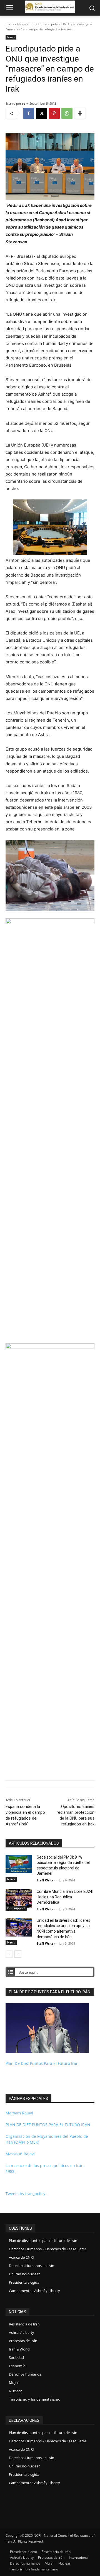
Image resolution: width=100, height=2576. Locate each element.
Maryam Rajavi (19, 2113)
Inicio (10, 24)
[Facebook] (29, 113)
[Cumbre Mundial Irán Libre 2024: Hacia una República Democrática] (19, 1898)
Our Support (16, 1908)
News (22, 24)
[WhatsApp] (67, 113)
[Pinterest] (54, 113)
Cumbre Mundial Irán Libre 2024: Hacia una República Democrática (65, 1897)
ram (25, 103)
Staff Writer (46, 1880)
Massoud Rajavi (20, 2154)
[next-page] (18, 1954)
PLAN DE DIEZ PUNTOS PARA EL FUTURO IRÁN (48, 2125)
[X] (41, 113)
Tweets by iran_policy (25, 2194)
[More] (80, 113)
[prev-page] (9, 1954)
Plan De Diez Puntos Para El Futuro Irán (42, 2063)
